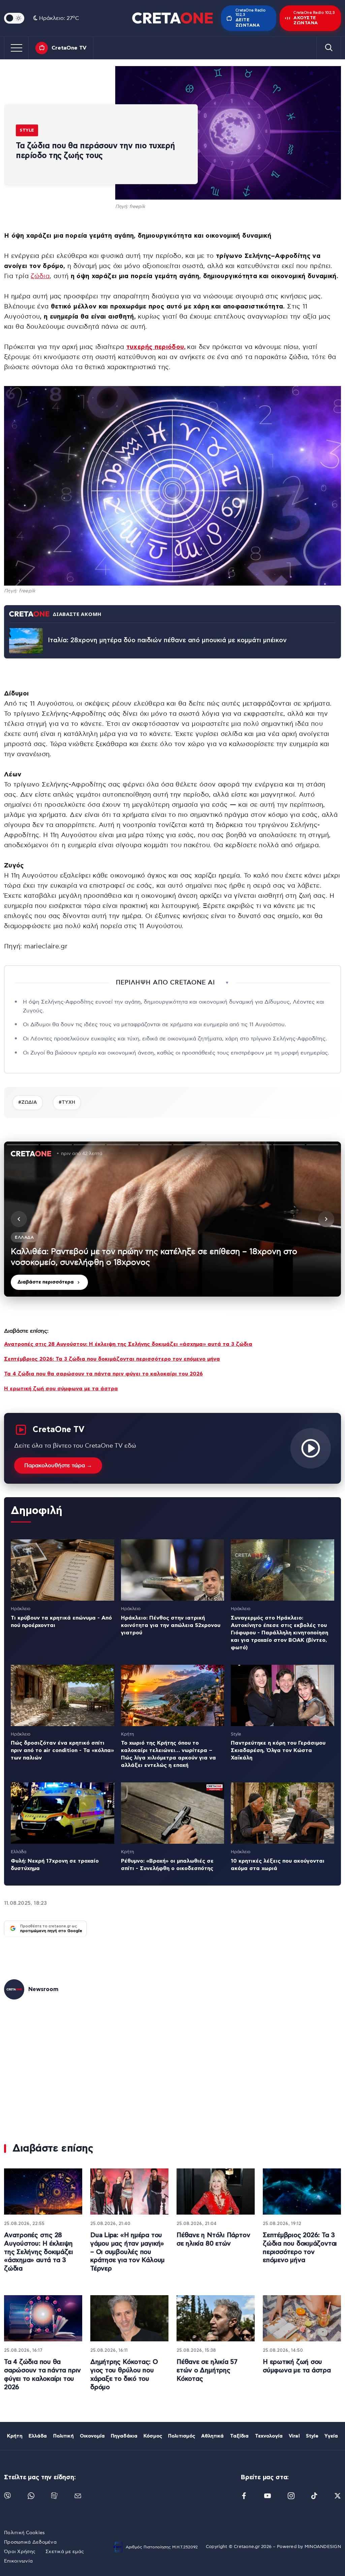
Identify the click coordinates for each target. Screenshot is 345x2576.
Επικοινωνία (18, 2561)
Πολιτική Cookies (24, 2533)
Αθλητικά (212, 2436)
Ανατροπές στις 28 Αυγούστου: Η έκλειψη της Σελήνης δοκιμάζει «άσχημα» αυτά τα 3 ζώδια (128, 1344)
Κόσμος (153, 2436)
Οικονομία (92, 2436)
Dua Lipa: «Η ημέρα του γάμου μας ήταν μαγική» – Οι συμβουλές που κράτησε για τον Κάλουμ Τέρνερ (128, 2252)
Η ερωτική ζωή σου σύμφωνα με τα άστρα (61, 1389)
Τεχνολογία (269, 2436)
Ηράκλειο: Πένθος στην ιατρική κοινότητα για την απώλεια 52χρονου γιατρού (171, 1625)
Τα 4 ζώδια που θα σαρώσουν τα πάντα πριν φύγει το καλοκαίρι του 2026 (103, 1374)
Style (27, 130)
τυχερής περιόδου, (156, 347)
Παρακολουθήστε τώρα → (58, 1465)
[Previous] (19, 1219)
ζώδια (40, 276)
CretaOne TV (69, 48)
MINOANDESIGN (323, 2547)
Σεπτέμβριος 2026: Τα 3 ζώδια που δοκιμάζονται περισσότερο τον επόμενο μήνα (112, 1359)
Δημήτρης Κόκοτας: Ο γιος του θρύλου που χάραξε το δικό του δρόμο (124, 2375)
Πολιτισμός (182, 2436)
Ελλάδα (38, 2436)
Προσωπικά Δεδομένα (30, 2542)
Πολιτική (64, 2436)
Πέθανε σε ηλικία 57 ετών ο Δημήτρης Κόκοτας (207, 2370)
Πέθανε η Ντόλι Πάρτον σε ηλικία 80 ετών (213, 2240)
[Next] (326, 1219)
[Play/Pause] (172, 1219)
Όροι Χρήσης (20, 2552)
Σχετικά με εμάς (65, 2552)
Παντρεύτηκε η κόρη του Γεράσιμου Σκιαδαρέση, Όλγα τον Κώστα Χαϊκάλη (278, 1750)
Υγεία (331, 2436)
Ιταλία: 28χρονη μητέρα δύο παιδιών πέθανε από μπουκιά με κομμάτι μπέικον (167, 640)
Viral (294, 2436)
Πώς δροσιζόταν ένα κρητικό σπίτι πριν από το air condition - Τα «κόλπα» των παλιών (62, 1750)
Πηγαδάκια (124, 2436)
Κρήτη (15, 2436)
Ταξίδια (240, 2436)
